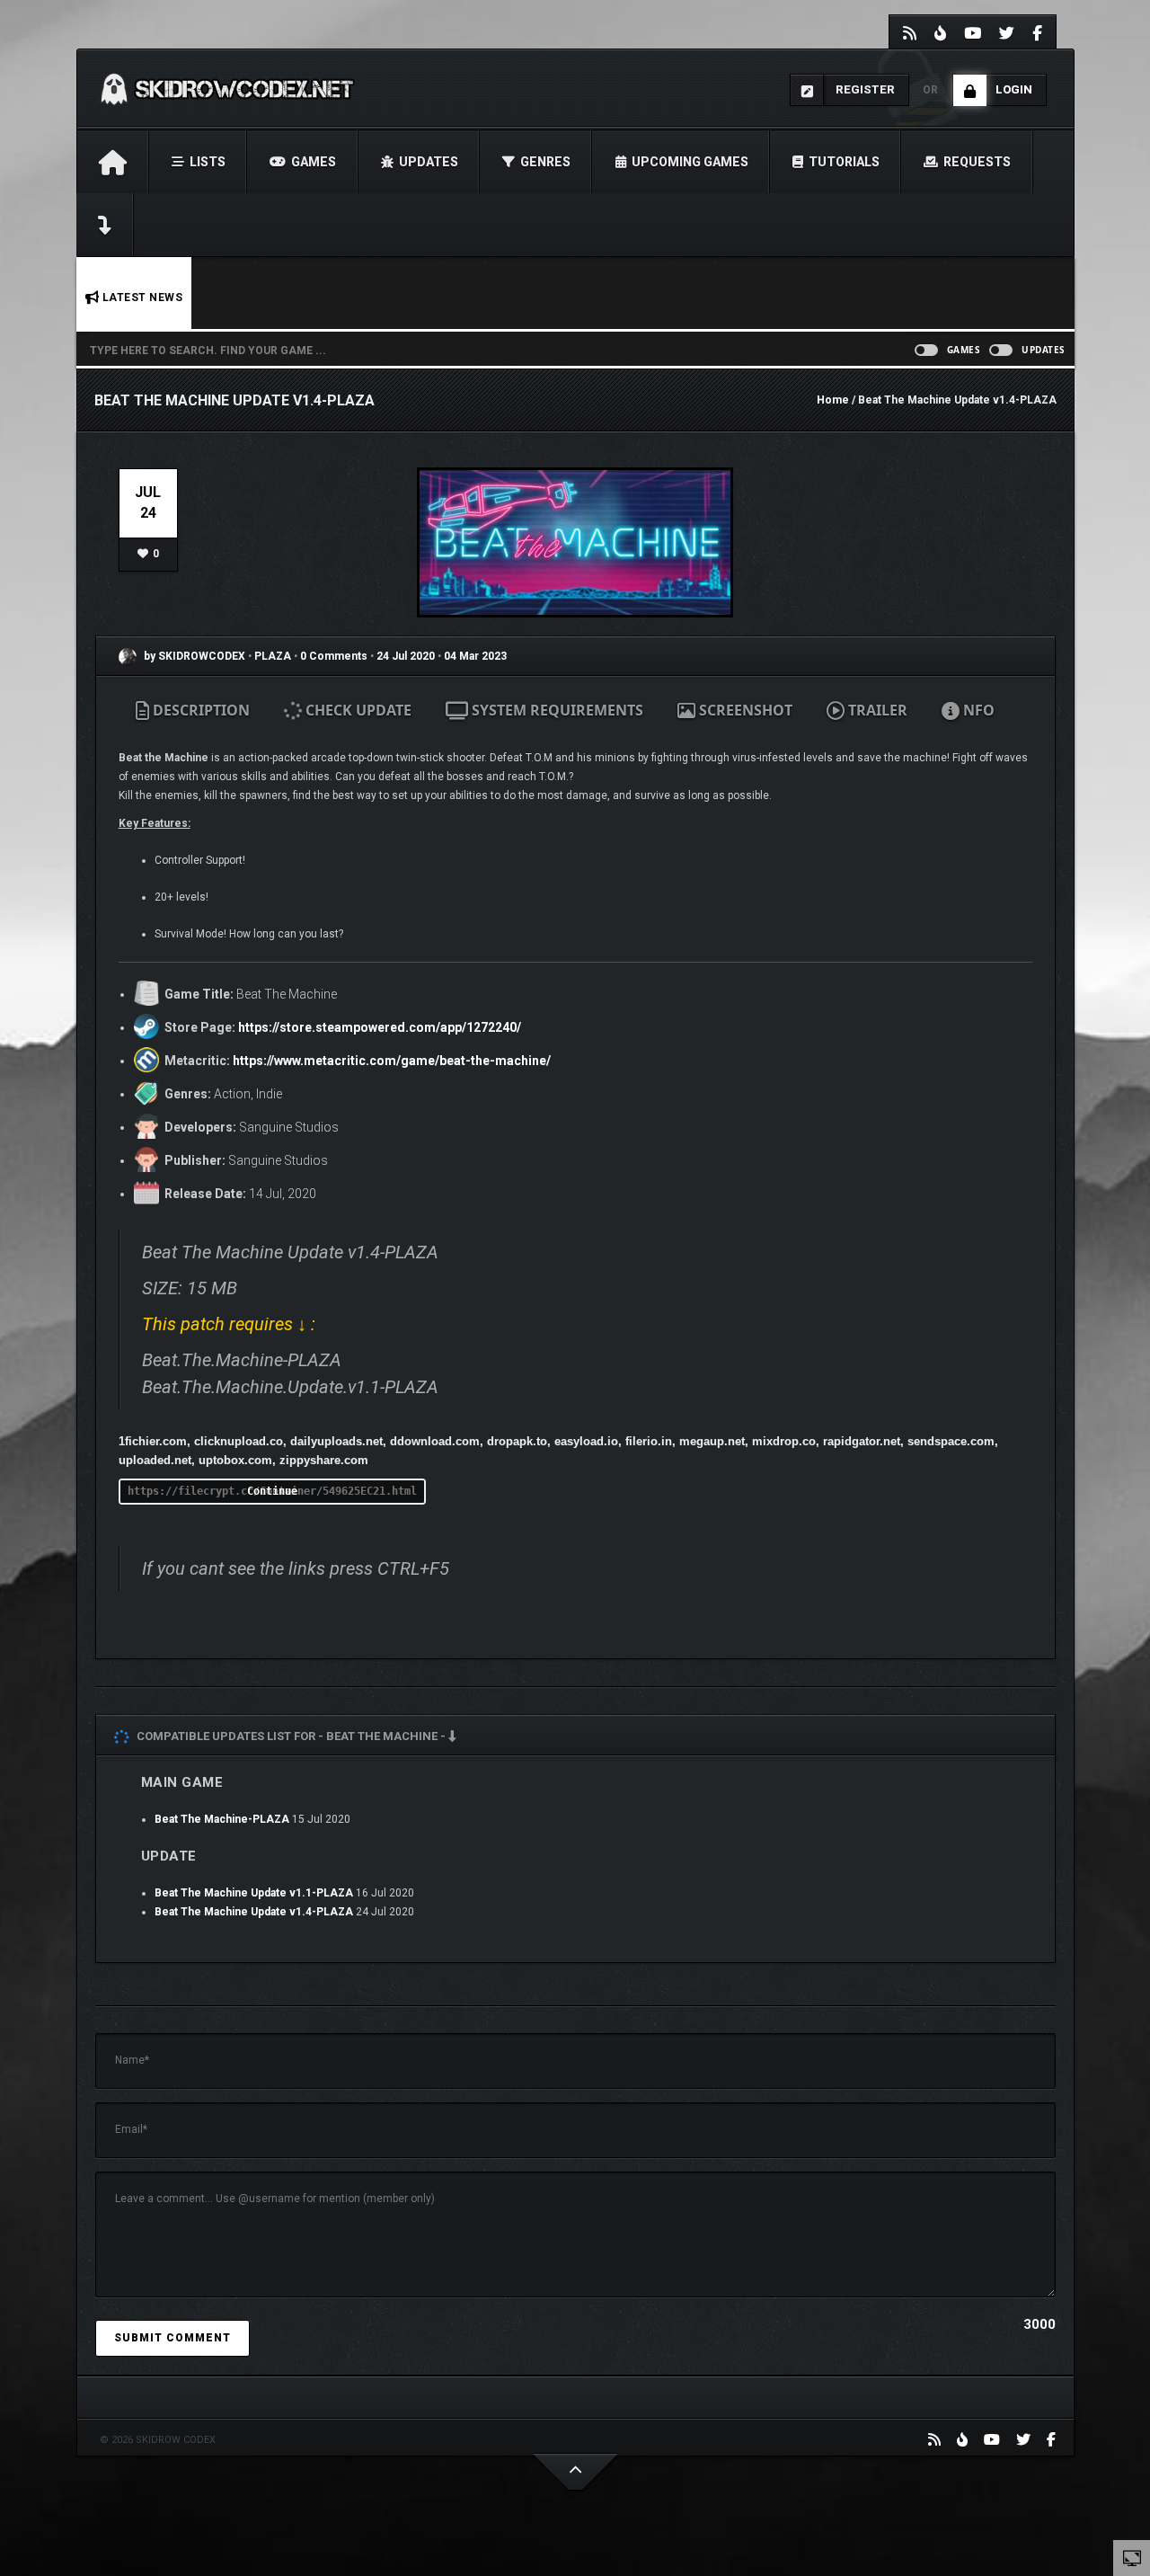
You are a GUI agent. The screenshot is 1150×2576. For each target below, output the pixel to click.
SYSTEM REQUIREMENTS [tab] (556, 710)
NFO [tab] (977, 710)
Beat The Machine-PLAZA (222, 1819)
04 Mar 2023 (475, 656)
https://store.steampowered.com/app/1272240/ (380, 1027)
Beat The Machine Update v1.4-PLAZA (254, 1912)
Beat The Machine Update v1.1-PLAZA (254, 1893)
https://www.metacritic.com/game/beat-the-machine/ (392, 1061)
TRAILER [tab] (876, 710)
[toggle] (1132, 2557)
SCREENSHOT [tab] (744, 710)
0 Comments (334, 656)
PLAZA (274, 656)
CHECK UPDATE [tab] (357, 710)
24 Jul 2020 (406, 656)
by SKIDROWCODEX (193, 656)
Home (833, 400)
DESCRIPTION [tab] (199, 710)
